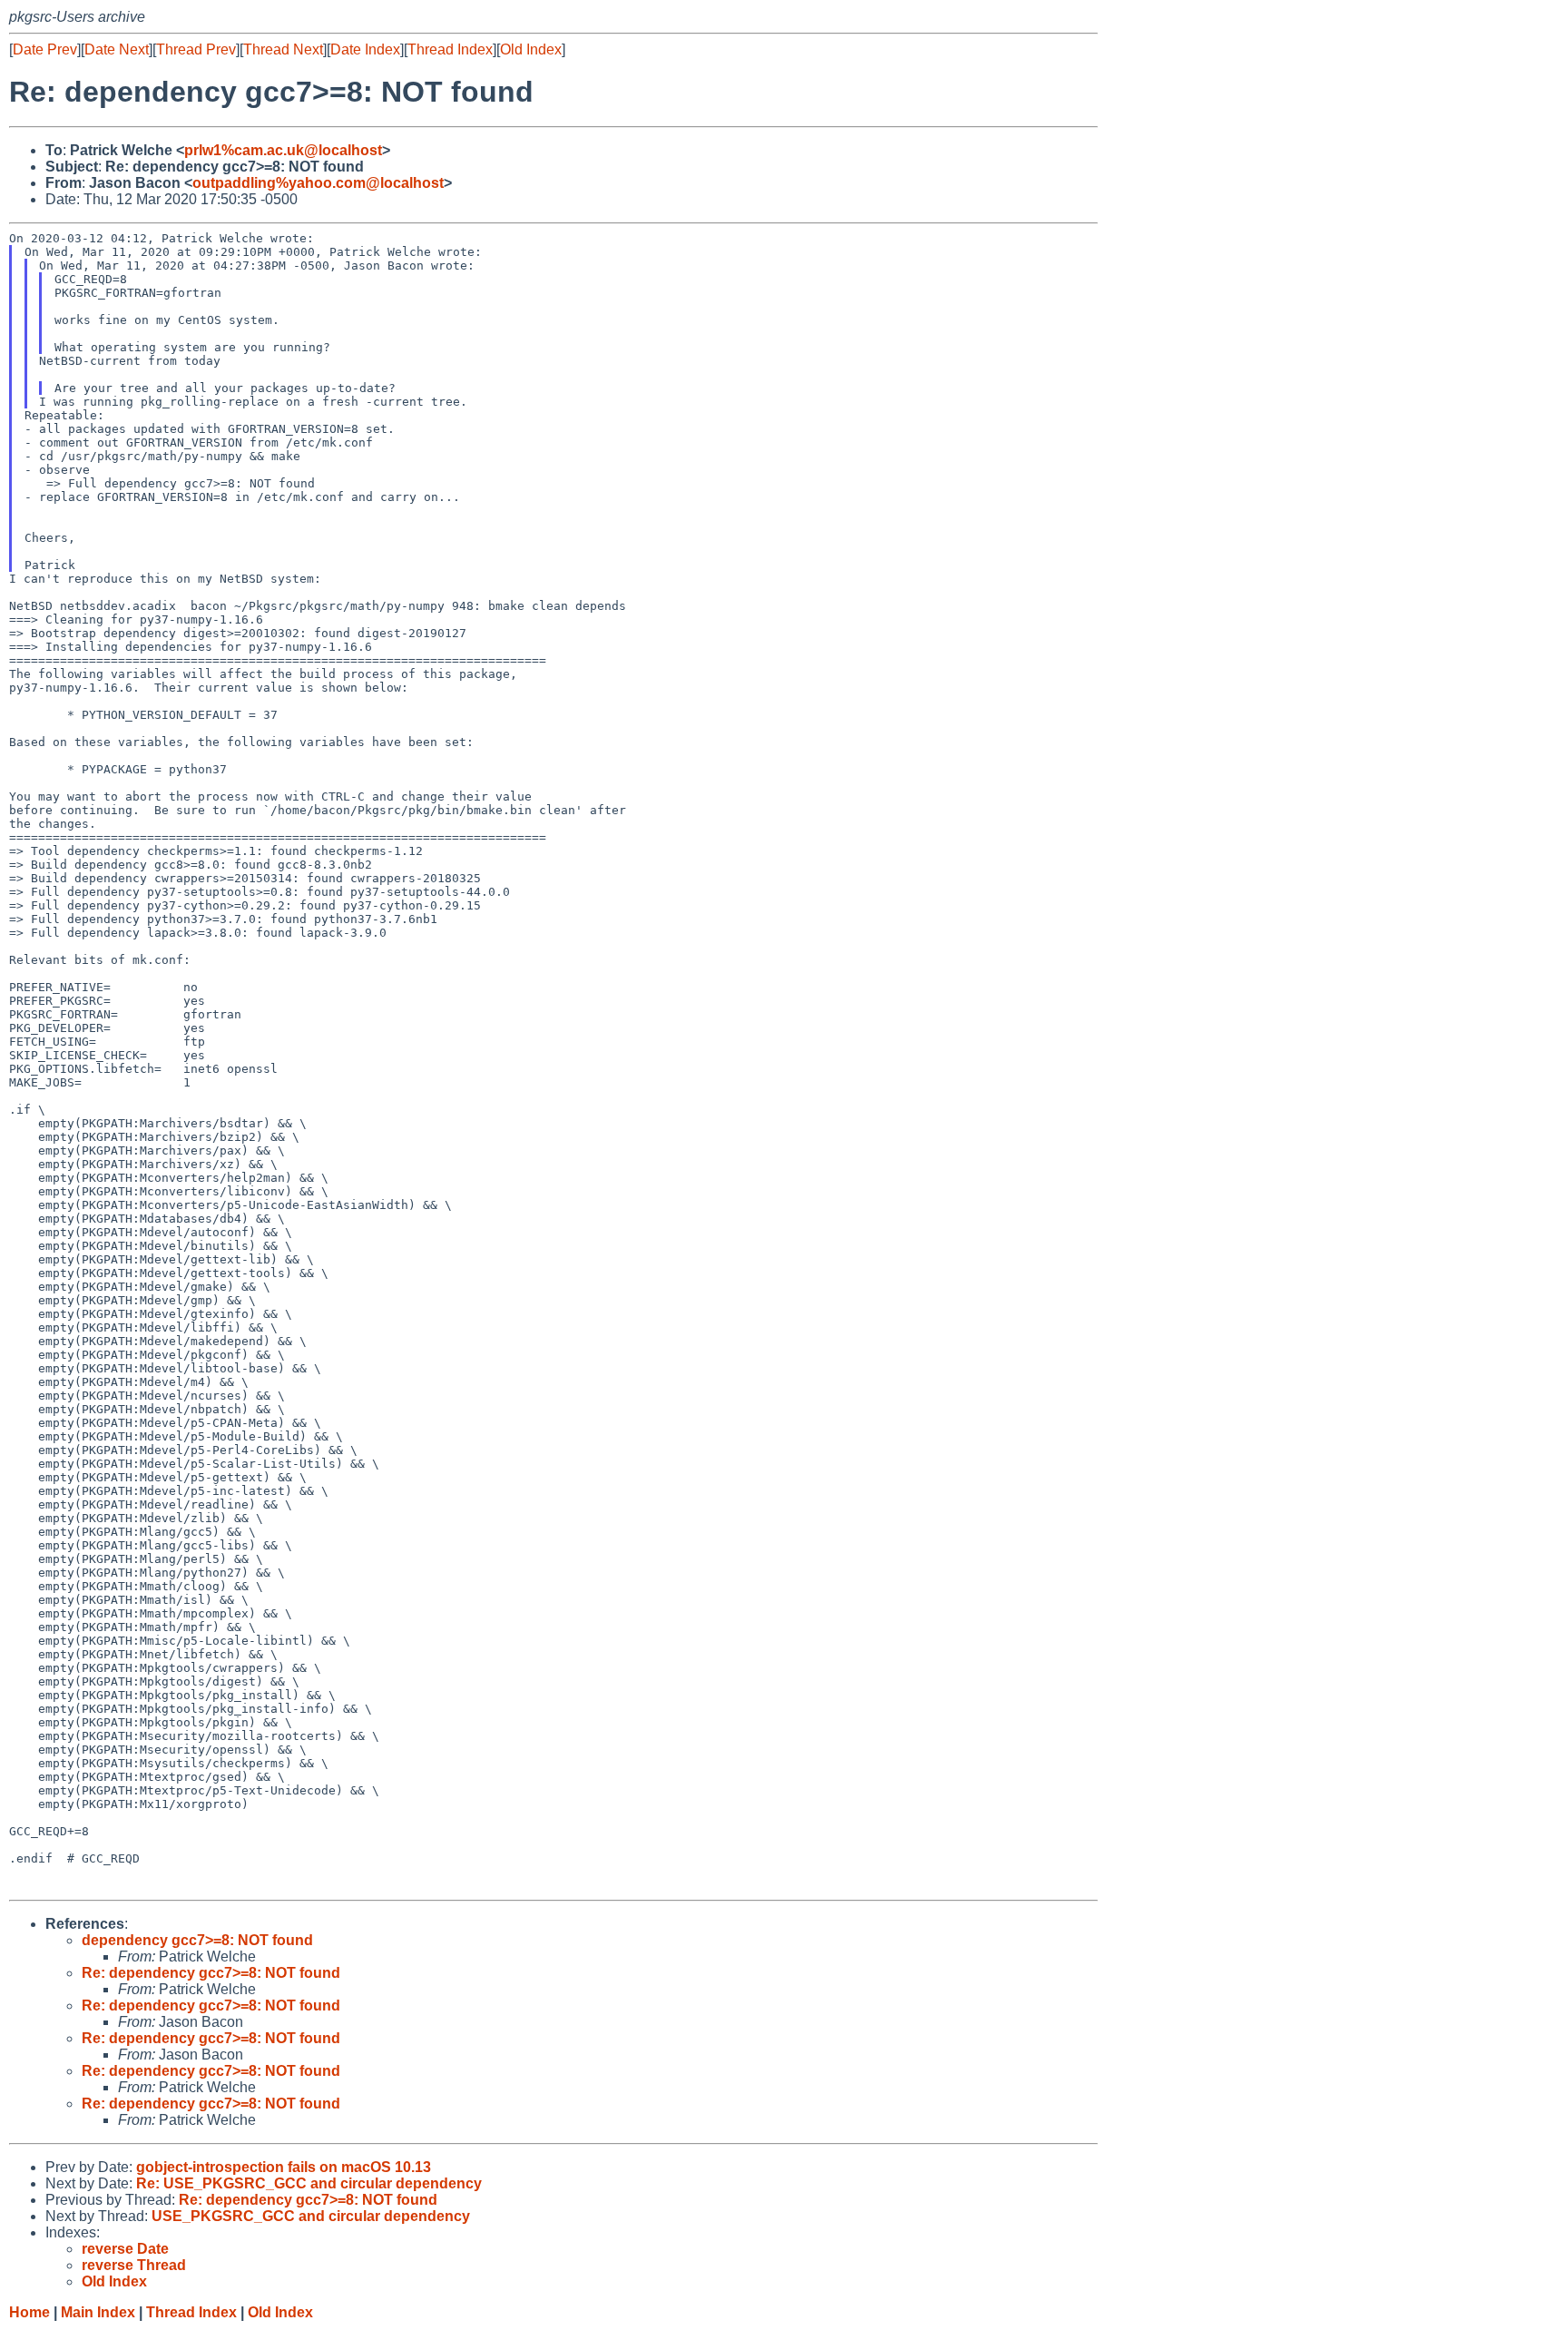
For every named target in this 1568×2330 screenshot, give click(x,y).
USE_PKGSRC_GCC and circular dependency (311, 2216)
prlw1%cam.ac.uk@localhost (283, 150)
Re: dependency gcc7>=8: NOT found (211, 1973)
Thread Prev (196, 49)
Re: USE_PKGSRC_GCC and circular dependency (309, 2183)
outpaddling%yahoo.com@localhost (318, 183)
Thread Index (450, 49)
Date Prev (45, 49)
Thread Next (283, 49)
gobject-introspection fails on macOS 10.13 (284, 2167)
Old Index (531, 49)
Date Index (365, 49)
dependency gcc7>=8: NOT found (197, 1940)
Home (29, 2312)
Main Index (98, 2312)
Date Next (117, 49)
